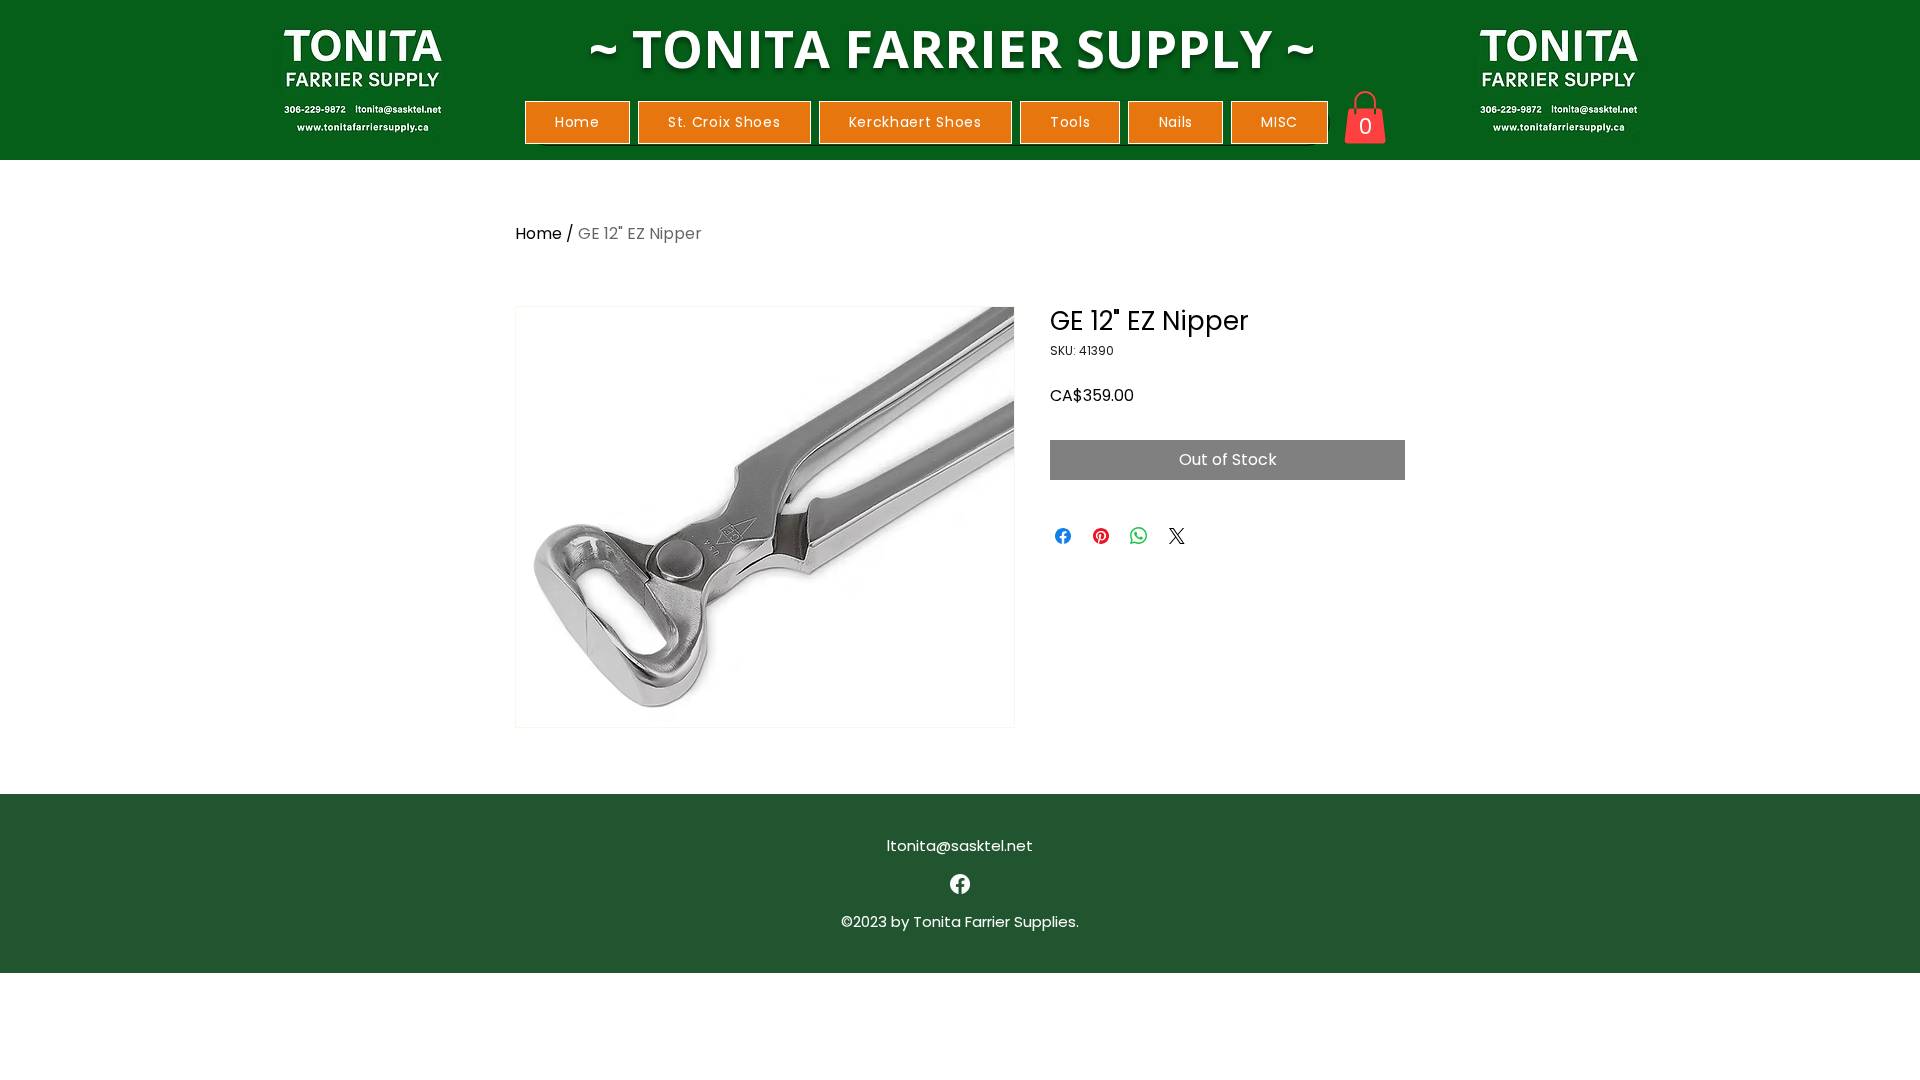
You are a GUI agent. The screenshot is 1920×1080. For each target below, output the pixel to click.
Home (538, 233)
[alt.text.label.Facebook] (960, 884)
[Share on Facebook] (1063, 536)
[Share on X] (1177, 536)
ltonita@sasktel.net (960, 845)
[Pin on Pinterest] (1101, 536)
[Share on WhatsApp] (1139, 536)
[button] (724, 122)
